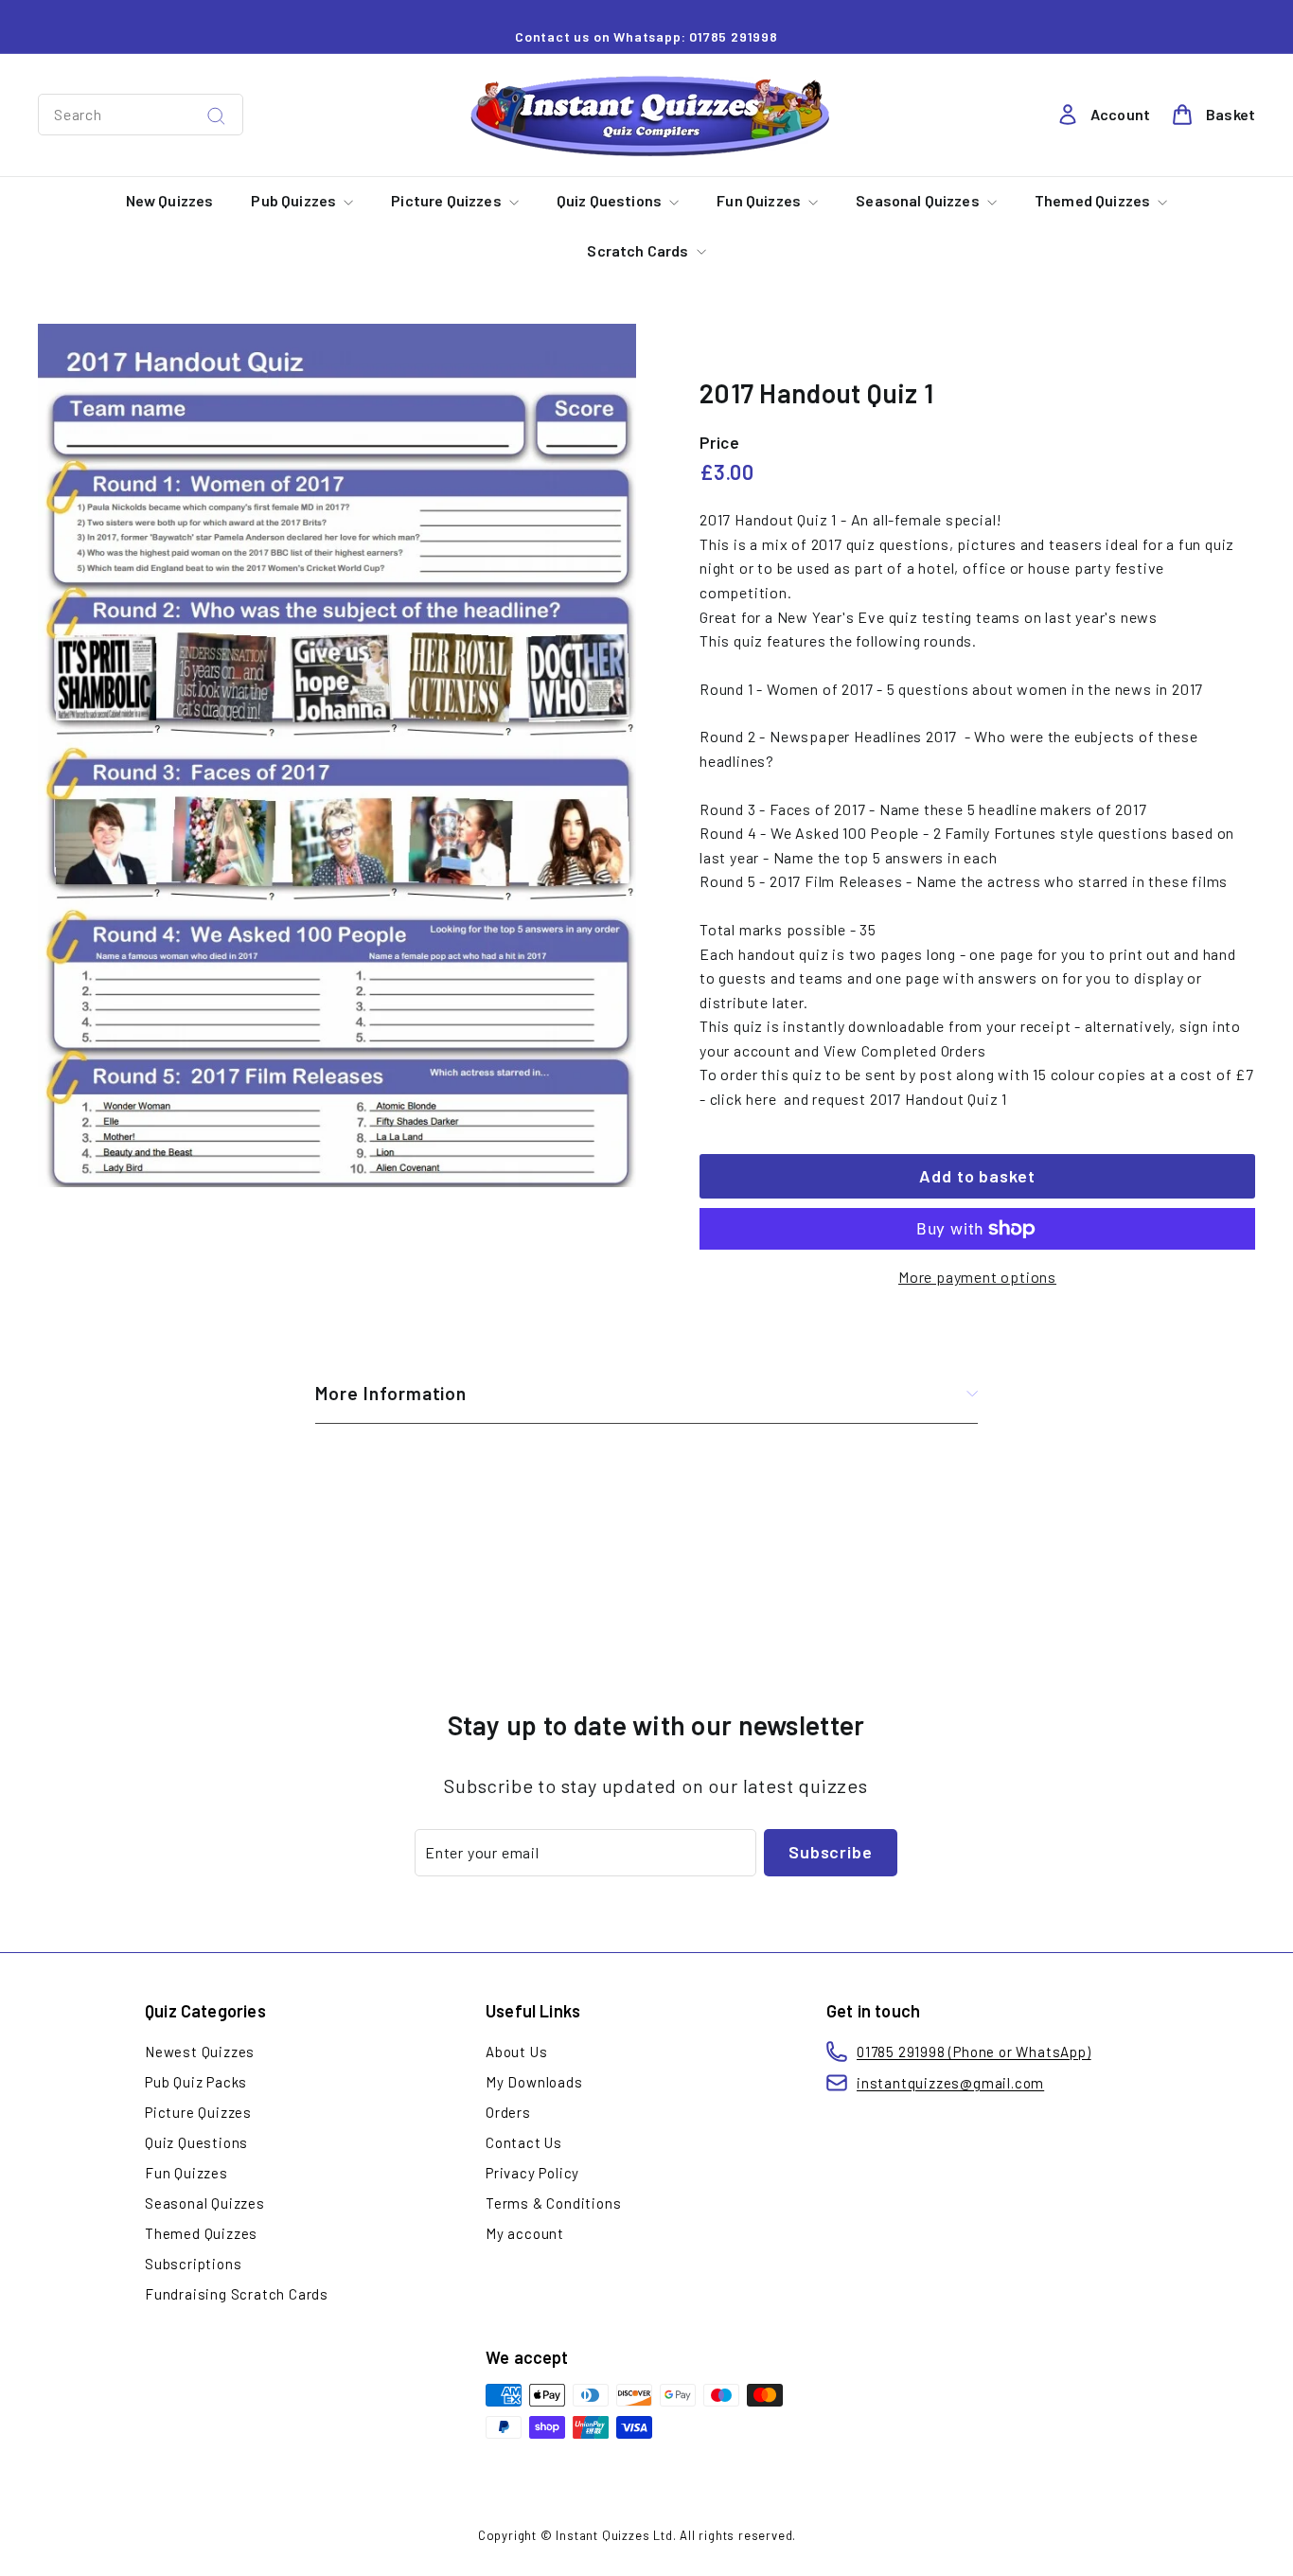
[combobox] (141, 115)
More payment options (977, 1277)
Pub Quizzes (295, 200)
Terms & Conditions (553, 2203)
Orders (508, 2112)
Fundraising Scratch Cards (237, 2294)
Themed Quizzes (1094, 200)
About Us (516, 2052)
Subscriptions (193, 2264)
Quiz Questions (611, 200)
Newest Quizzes (200, 2052)
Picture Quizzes (448, 200)
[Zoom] (337, 755)
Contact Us (524, 2142)
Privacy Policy (532, 2173)
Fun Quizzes (760, 200)
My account (525, 2233)
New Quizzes (170, 200)
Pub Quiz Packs (196, 2082)
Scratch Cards (639, 250)
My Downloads (534, 2082)
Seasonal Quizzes (919, 200)
